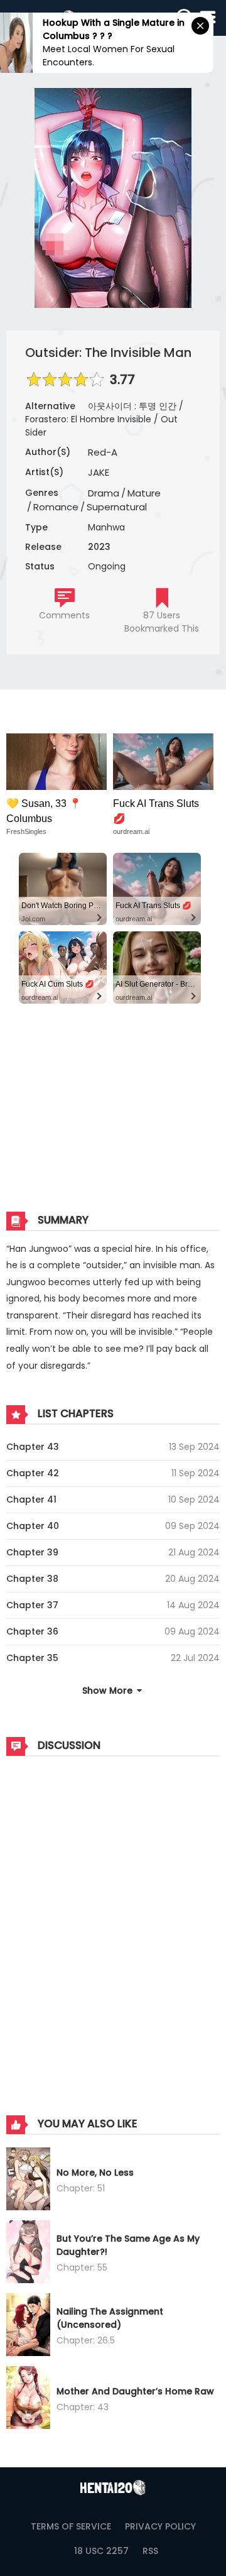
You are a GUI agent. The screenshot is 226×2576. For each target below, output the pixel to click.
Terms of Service (71, 2526)
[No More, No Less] (28, 2181)
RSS (150, 2551)
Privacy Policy (160, 2526)
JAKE (99, 472)
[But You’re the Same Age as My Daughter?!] (28, 2254)
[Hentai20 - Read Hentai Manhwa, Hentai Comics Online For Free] (113, 2488)
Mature (144, 493)
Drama (104, 493)
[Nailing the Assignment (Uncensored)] (28, 2327)
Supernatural (117, 507)
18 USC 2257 (101, 2551)
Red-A (103, 452)
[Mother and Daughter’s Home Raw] (28, 2399)
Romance (56, 507)
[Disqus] (113, 1923)
